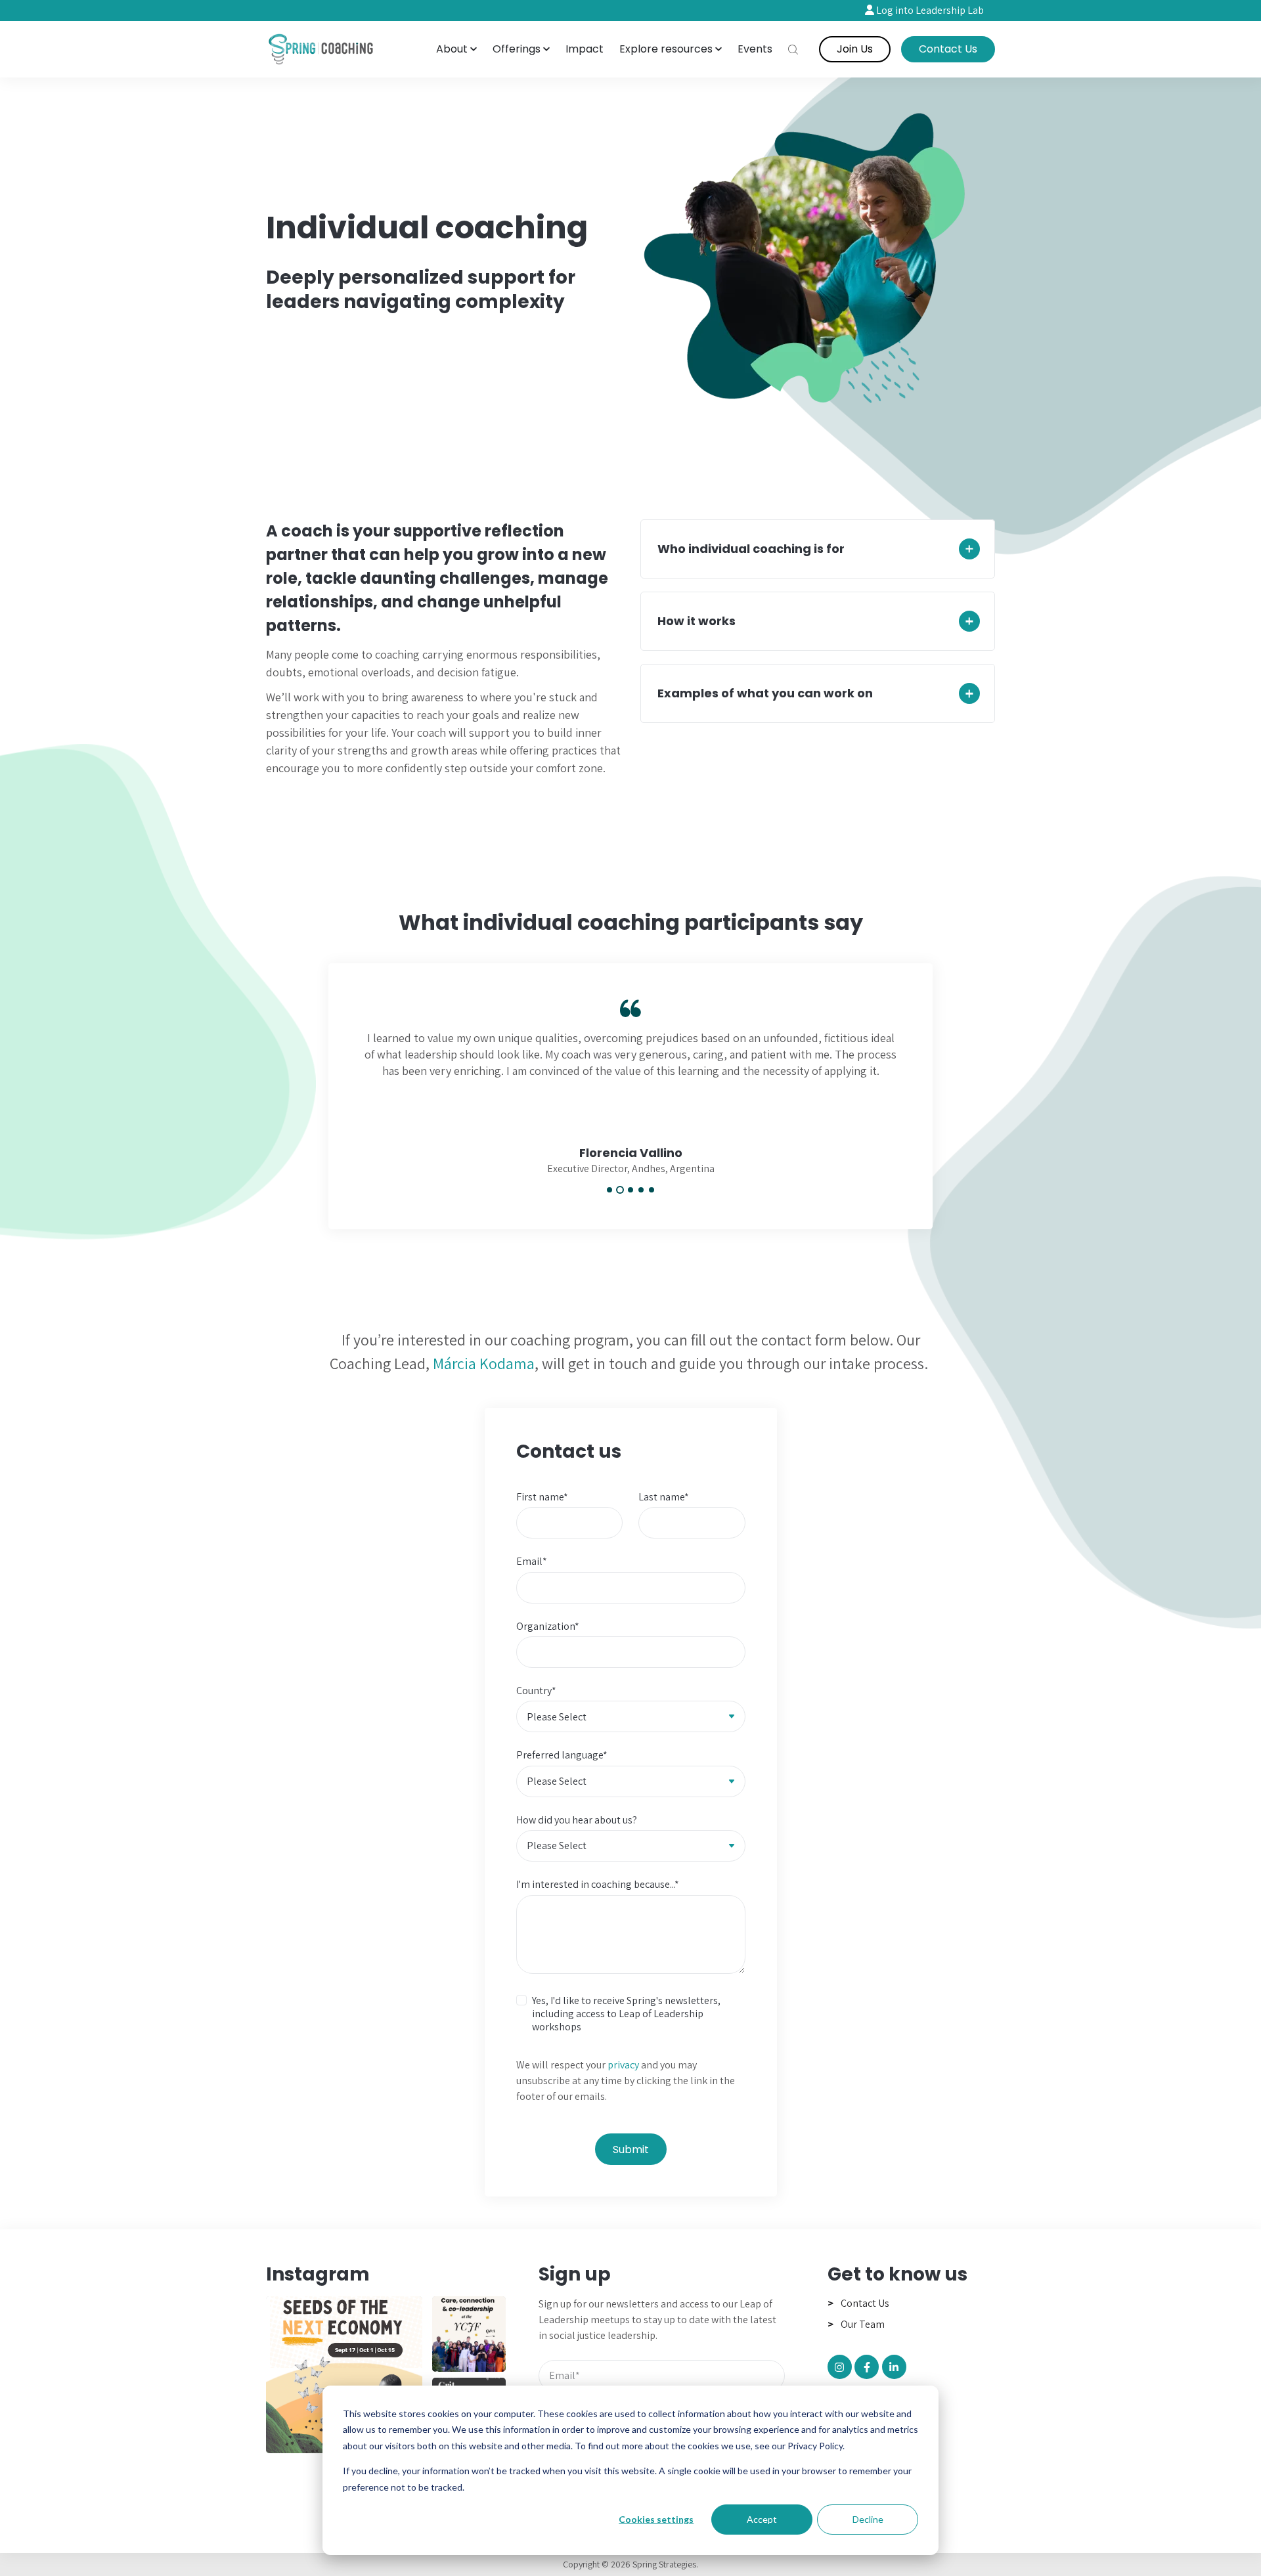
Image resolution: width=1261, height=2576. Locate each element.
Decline (868, 2519)
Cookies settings (656, 2519)
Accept (762, 2519)
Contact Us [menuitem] (865, 2303)
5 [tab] (652, 1190)
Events (755, 49)
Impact (585, 49)
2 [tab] (620, 1190)
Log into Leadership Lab (929, 10)
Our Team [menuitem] (863, 2324)
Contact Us (948, 49)
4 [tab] (641, 1190)
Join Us (855, 49)
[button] (456, 49)
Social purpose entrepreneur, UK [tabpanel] (630, 1160)
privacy (623, 2065)
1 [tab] (609, 1190)
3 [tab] (630, 1190)
